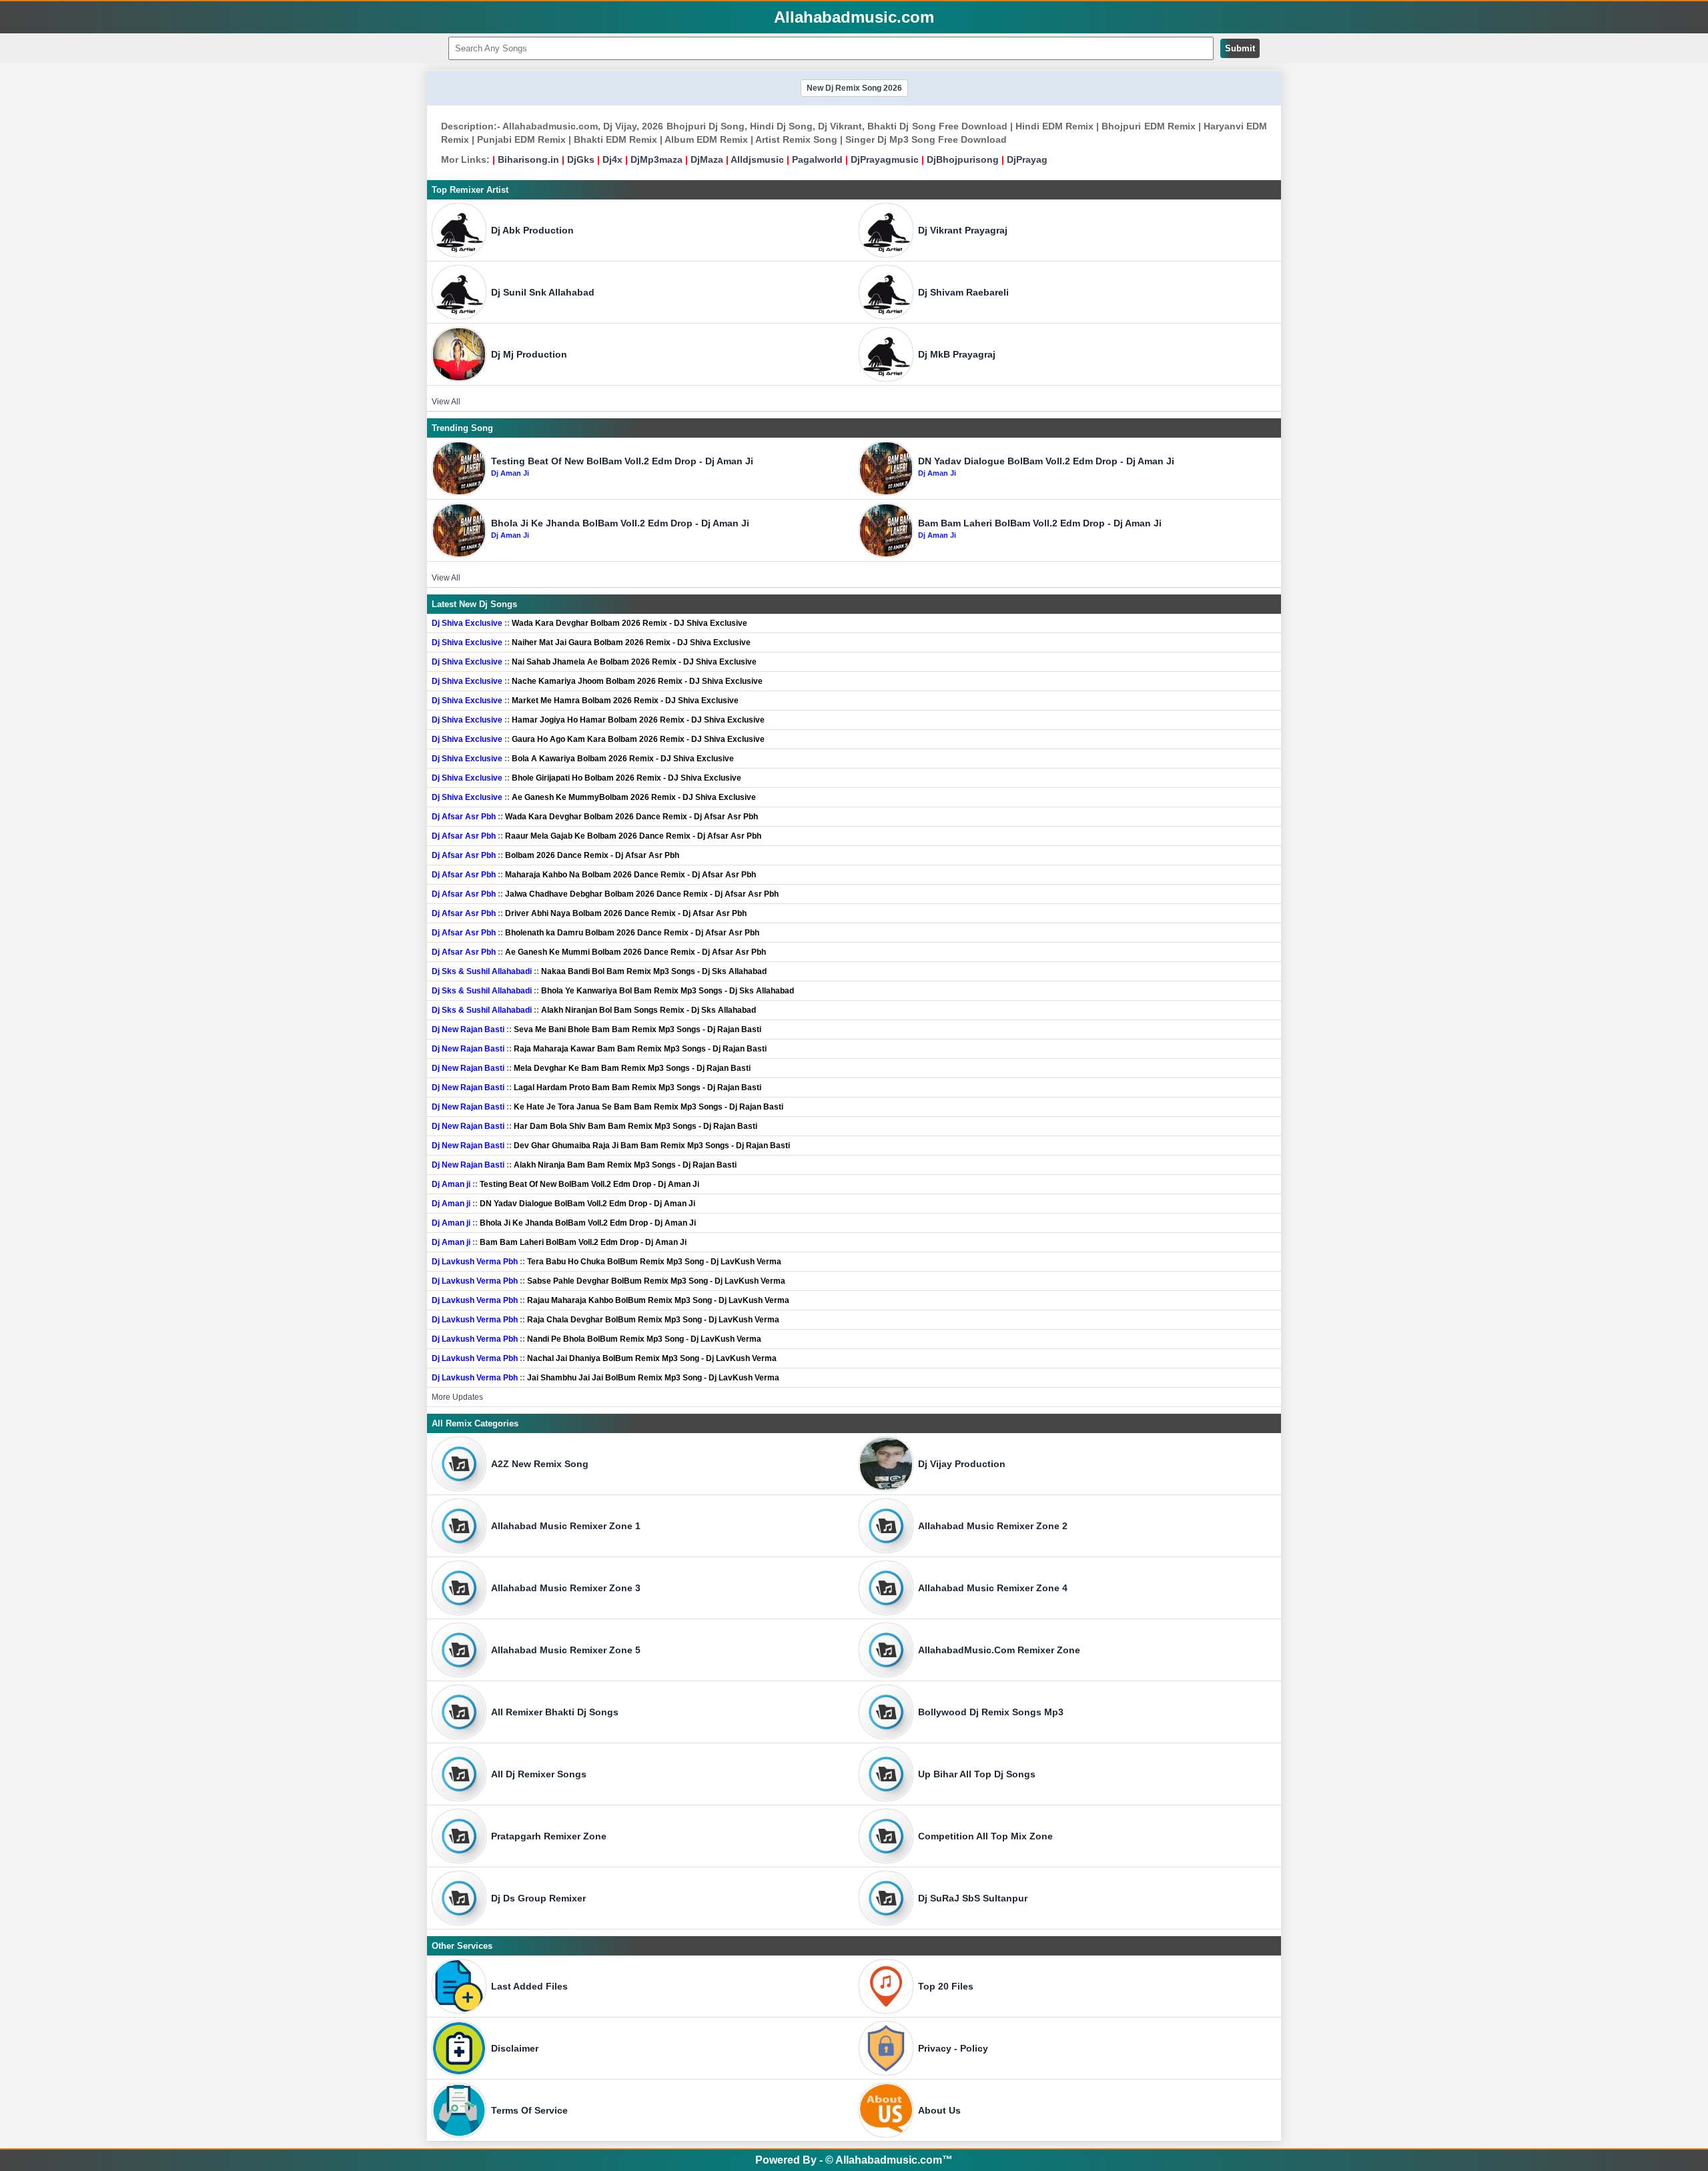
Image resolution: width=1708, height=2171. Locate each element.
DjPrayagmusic (885, 159)
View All (446, 402)
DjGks (581, 159)
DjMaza (707, 159)
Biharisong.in (528, 159)
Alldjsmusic (757, 159)
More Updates (457, 1397)
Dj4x (612, 159)
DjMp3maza (657, 159)
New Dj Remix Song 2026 (854, 88)
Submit (1240, 48)
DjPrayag (1027, 159)
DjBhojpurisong (963, 159)
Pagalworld (817, 159)
